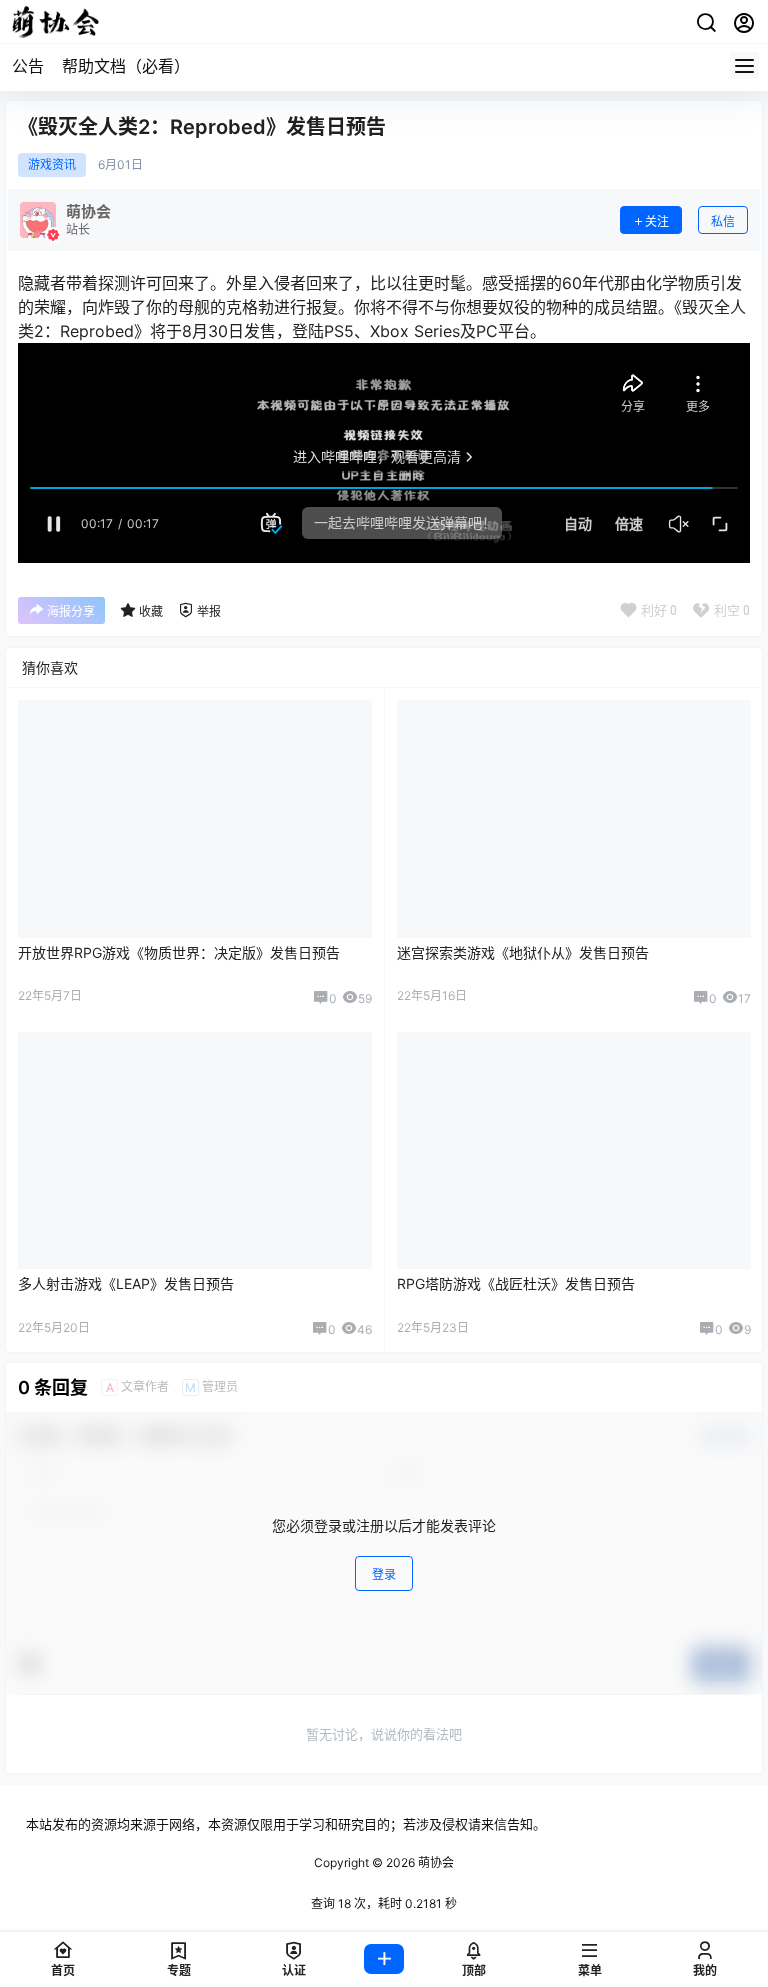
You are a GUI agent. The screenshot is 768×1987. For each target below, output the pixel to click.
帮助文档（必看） (126, 66)
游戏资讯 (52, 165)
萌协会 (434, 1862)
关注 (657, 221)
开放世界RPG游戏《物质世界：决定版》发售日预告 (179, 952)
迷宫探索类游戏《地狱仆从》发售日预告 (523, 952)
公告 (28, 66)
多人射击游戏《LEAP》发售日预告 (126, 1283)
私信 (723, 221)
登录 (384, 1574)
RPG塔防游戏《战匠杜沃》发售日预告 (516, 1283)
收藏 (151, 611)
